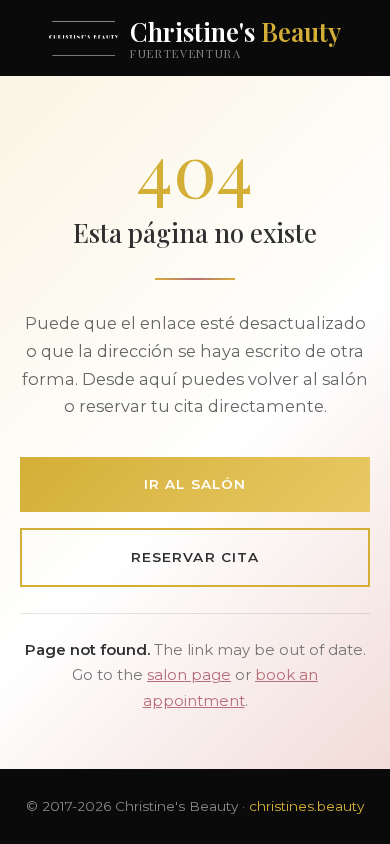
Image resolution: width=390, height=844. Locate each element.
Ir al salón (195, 484)
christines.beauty (306, 806)
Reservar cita (195, 557)
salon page (189, 675)
